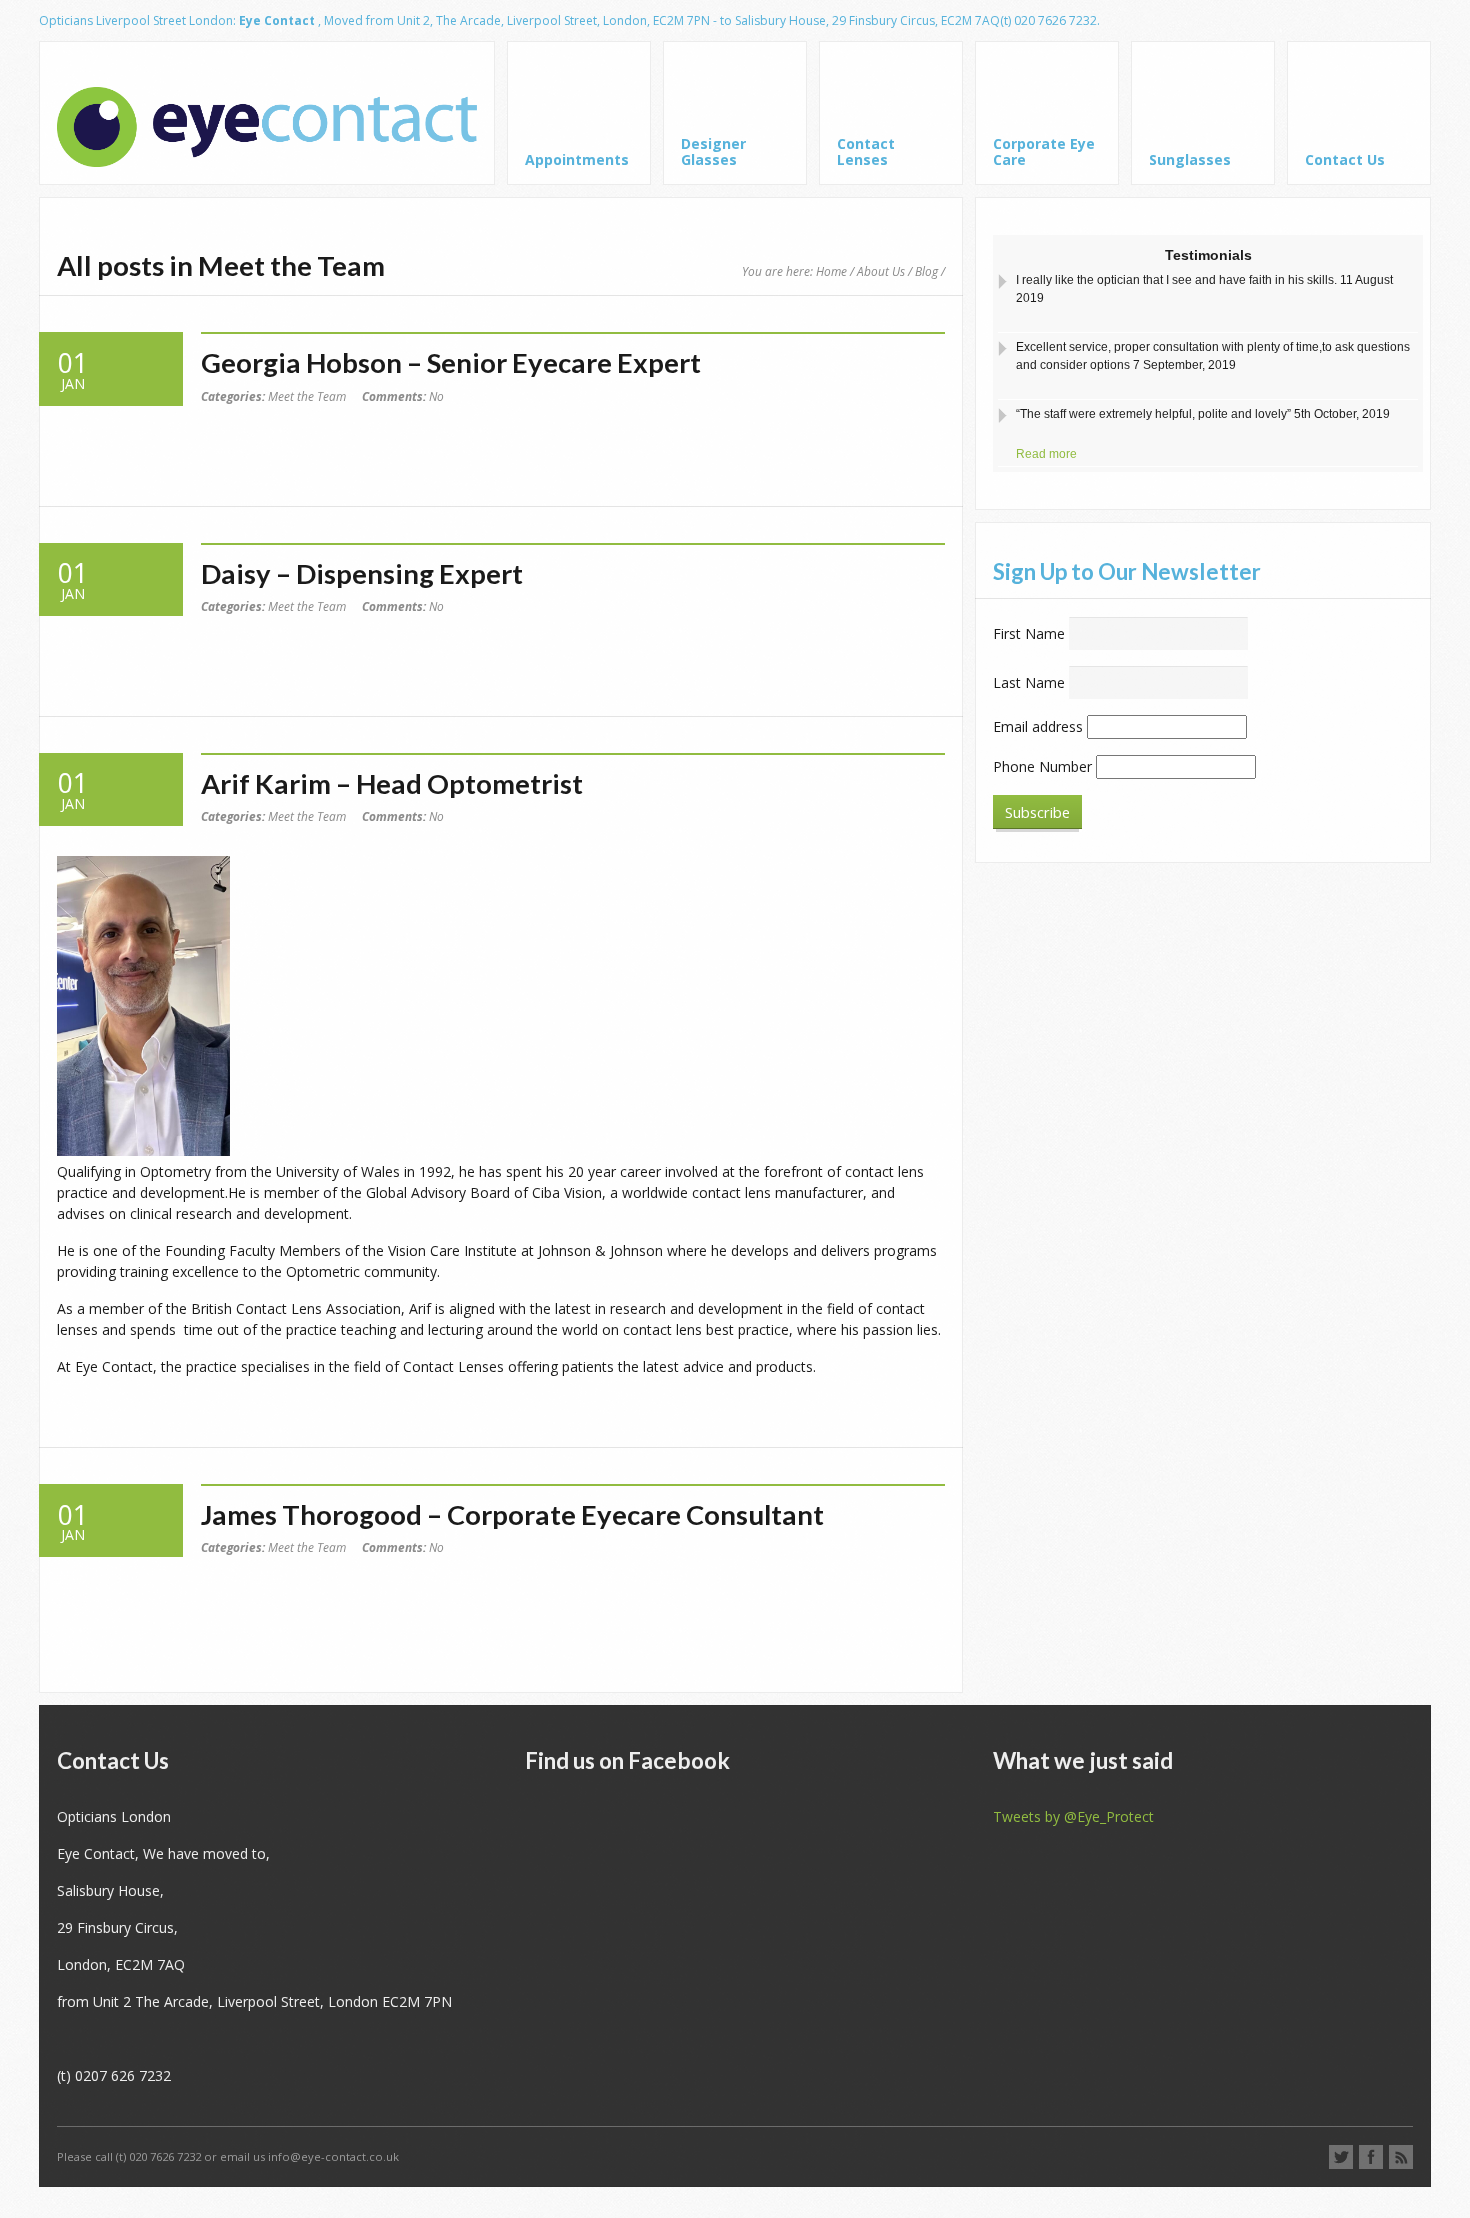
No (403, 396)
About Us (881, 271)
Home (831, 271)
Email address (1038, 726)
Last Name (1029, 682)
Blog (926, 271)
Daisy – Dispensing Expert (362, 573)
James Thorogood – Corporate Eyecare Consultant (512, 1514)
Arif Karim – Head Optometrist (392, 783)
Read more (1046, 397)
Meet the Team (307, 396)
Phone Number (1042, 766)
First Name (1029, 633)
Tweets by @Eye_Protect (1073, 1816)
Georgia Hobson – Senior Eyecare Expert (451, 362)
